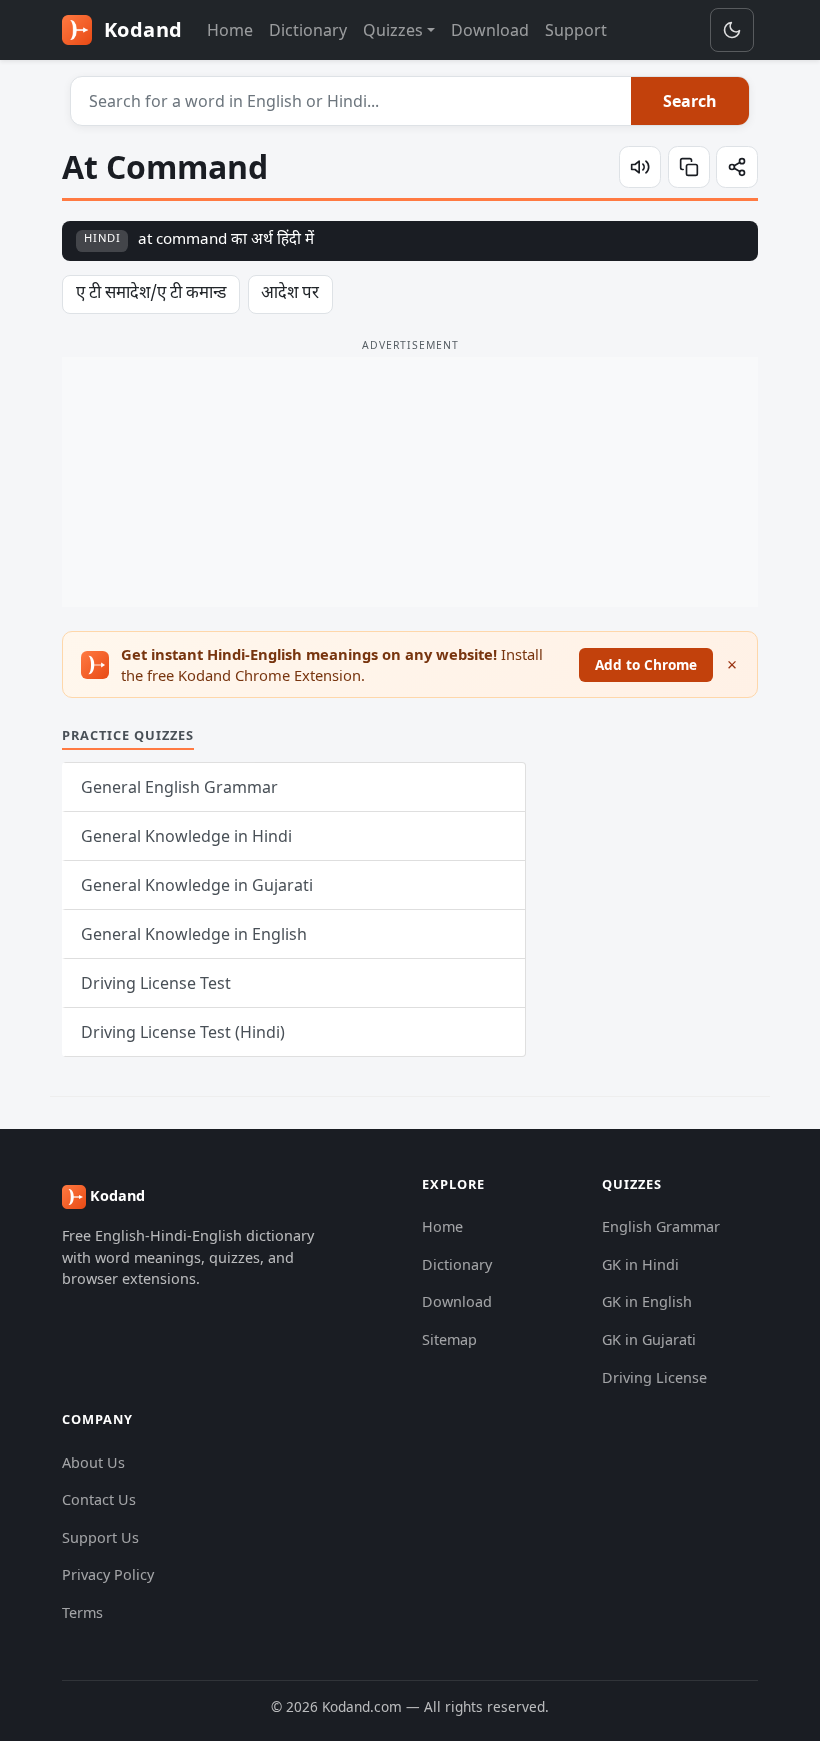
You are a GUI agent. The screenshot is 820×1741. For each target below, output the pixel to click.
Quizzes (393, 30)
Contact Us (99, 1499)
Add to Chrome (646, 664)
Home (230, 30)
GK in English (647, 1301)
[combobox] (351, 101)
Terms (82, 1612)
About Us (93, 1462)
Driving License (654, 1377)
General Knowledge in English (194, 934)
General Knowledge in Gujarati (197, 885)
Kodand (140, 29)
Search (690, 101)
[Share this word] (737, 167)
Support (576, 30)
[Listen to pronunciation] (640, 167)
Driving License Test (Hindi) (183, 1032)
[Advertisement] (410, 482)
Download (490, 30)
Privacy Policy (108, 1574)
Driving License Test (156, 983)
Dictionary (308, 30)
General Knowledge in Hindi (186, 836)
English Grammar (661, 1226)
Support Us (100, 1537)
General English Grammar (179, 787)
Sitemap (449, 1339)
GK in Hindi (640, 1264)
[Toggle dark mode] (732, 30)
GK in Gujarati (649, 1339)
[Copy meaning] (689, 167)
